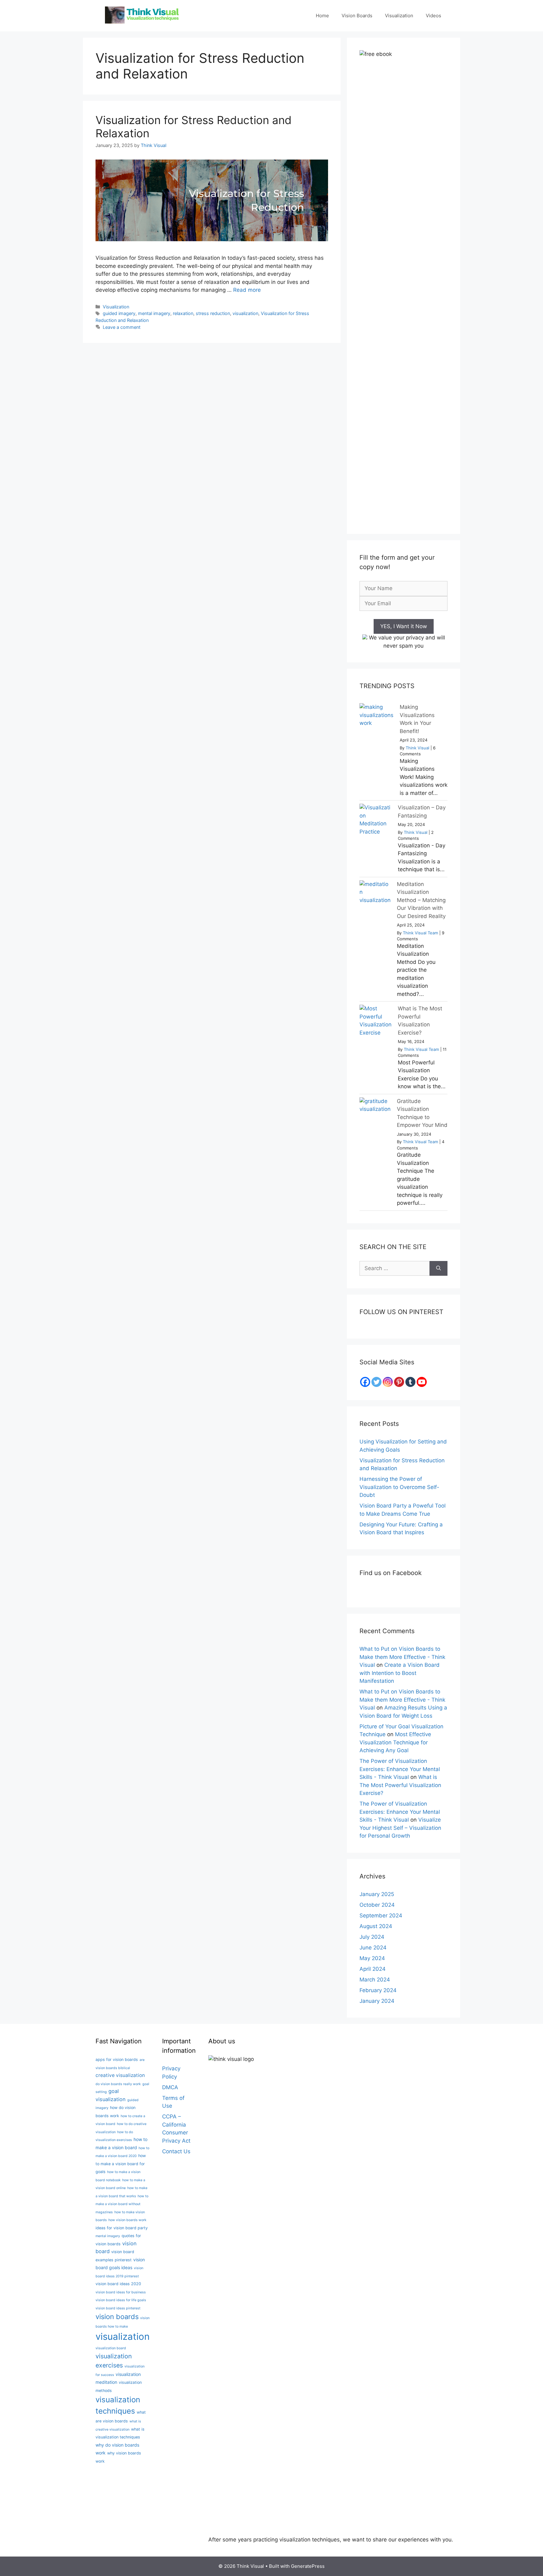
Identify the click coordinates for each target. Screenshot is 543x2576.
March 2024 (375, 1980)
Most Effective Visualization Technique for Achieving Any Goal (395, 1742)
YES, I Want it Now (404, 626)
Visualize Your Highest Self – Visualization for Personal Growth (400, 1828)
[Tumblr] (410, 1382)
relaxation (183, 313)
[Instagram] (388, 1382)
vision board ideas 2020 (118, 2284)
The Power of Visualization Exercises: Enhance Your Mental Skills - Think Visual (400, 1769)
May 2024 (372, 1958)
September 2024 (381, 1916)
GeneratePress (308, 2566)
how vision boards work (127, 2220)
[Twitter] (376, 1382)
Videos (433, 16)
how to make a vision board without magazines (122, 2204)
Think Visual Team (420, 933)
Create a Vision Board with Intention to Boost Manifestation (400, 1673)
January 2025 (377, 1894)
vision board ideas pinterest (118, 2308)
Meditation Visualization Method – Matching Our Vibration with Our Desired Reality (421, 900)
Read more (247, 290)
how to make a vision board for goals (121, 2164)
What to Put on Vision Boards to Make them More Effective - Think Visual (402, 1657)
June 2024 (373, 1948)
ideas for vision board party (122, 2228)
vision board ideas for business (121, 2292)
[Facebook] (365, 1382)
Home (322, 16)
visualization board (111, 2348)
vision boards (117, 2317)
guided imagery (119, 313)
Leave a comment (122, 327)
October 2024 (377, 1905)
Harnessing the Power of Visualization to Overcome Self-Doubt (399, 1487)
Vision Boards (357, 16)
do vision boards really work (118, 2084)
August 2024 (376, 1926)
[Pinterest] (399, 1382)
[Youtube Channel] (422, 1382)
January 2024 (377, 2001)
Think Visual (417, 748)
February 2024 (378, 1990)
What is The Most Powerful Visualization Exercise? (400, 1785)
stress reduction (213, 313)
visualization (245, 313)
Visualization (399, 16)
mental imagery (154, 313)
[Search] (439, 1269)
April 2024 (373, 1969)
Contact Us (176, 2151)
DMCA (170, 2087)
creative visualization (120, 2075)
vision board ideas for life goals (121, 2300)
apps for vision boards (117, 2060)
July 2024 (372, 1937)
